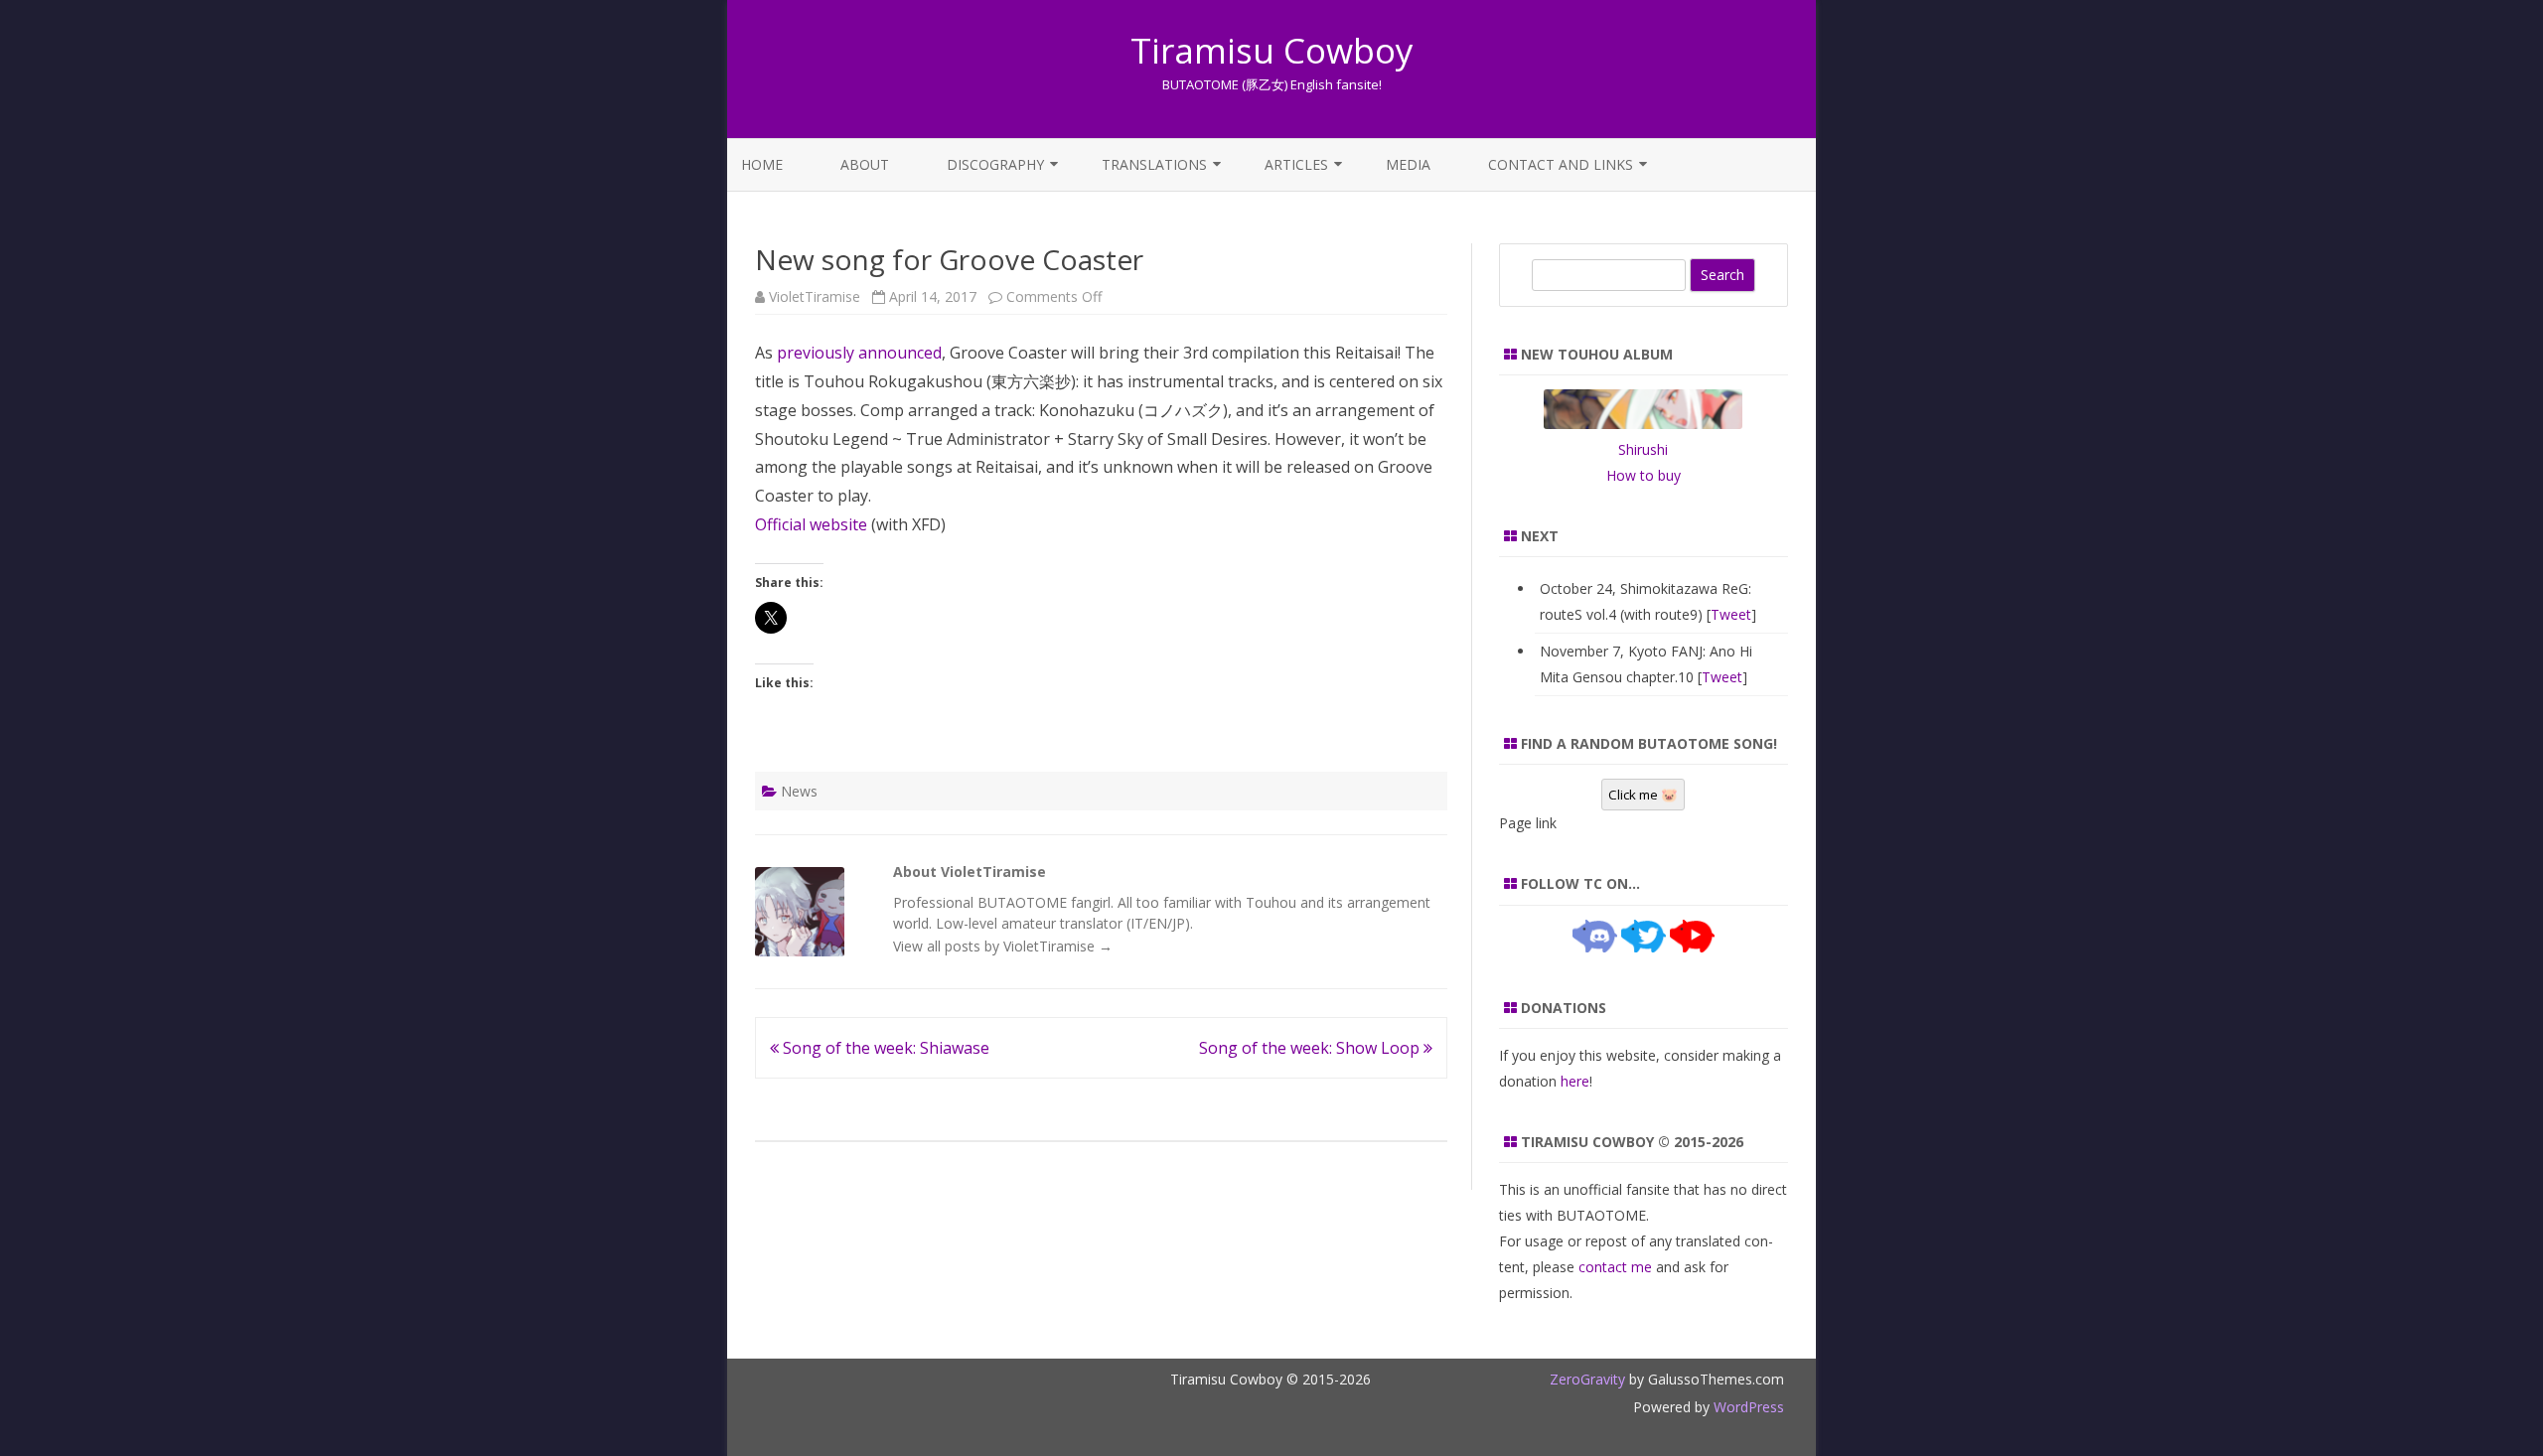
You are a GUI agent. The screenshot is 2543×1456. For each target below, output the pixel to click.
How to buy (1644, 475)
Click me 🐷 (1643, 795)
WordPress (1747, 1407)
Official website (811, 524)
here (1575, 1081)
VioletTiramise (815, 296)
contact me (1615, 1267)
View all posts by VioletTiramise (1003, 946)
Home (762, 164)
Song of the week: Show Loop (1311, 1048)
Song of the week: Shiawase (884, 1048)
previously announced (859, 353)
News (799, 791)
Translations (1154, 164)
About (865, 164)
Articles (1296, 164)
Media (1408, 164)
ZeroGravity (1587, 1379)
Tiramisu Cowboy (1272, 50)
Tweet (1731, 614)
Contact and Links (1561, 164)
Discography (995, 164)
